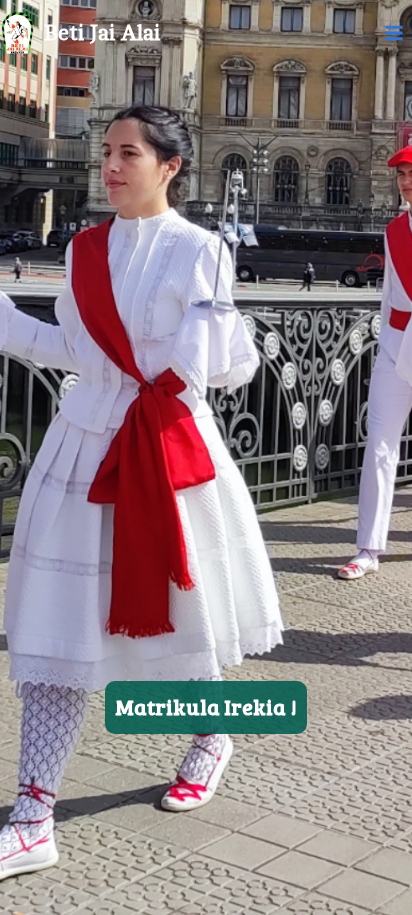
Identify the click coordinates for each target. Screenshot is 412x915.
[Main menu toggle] (394, 33)
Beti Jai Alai (102, 33)
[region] (206, 457)
